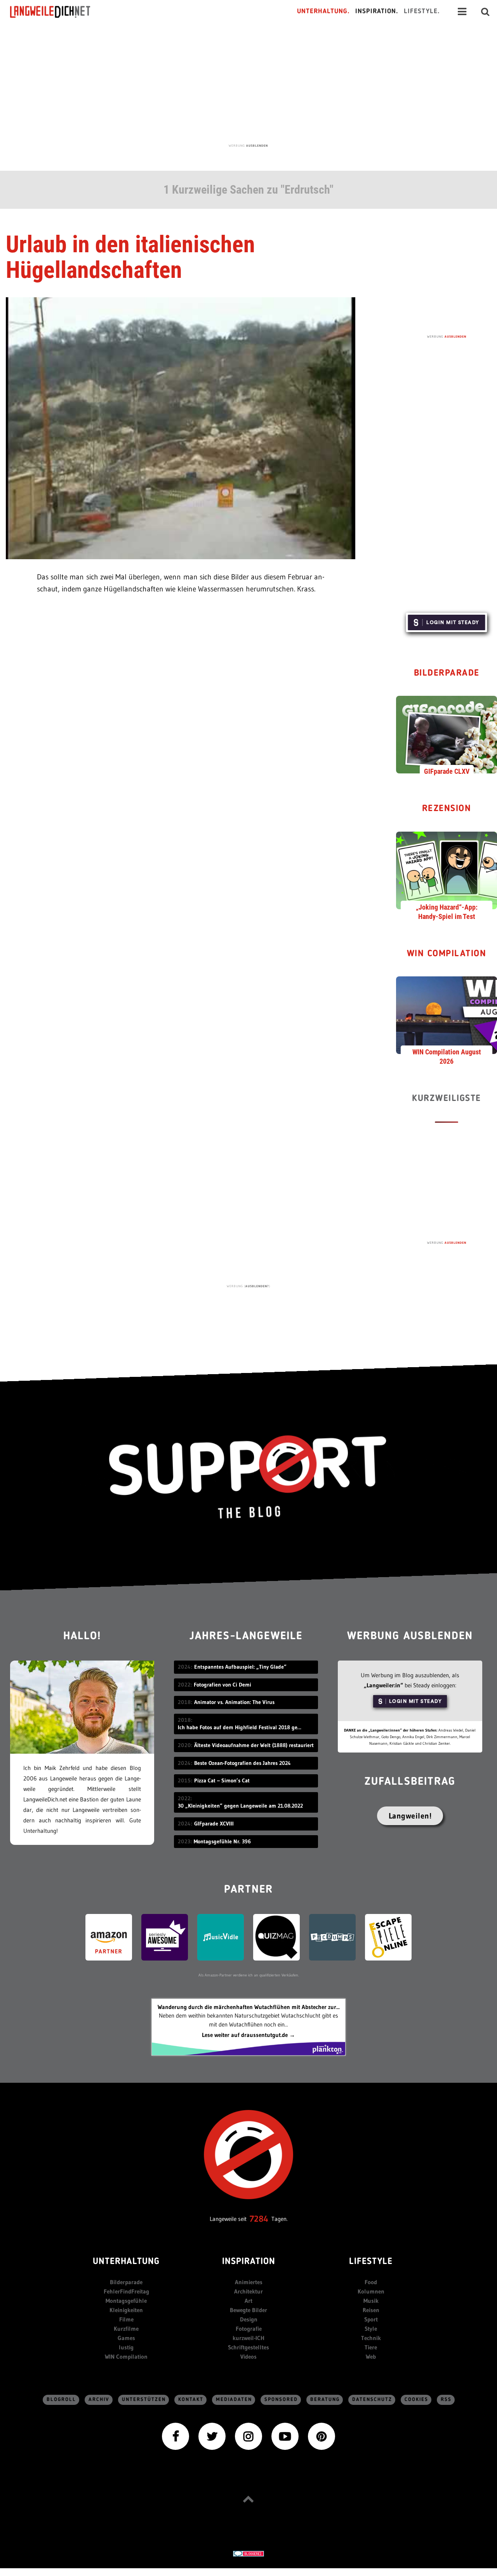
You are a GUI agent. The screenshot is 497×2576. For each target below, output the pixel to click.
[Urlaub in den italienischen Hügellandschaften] (181, 427)
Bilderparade (447, 673)
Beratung (325, 2400)
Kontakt (191, 2400)
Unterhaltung (126, 2262)
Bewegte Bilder (248, 2310)
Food (371, 2282)
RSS (446, 2400)
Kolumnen (371, 2291)
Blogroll (61, 2400)
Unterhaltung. (323, 11)
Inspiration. (377, 11)
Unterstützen (144, 2400)
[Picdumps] (332, 1937)
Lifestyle (371, 2262)
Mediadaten (234, 2400)
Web (371, 2357)
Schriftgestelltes (248, 2347)
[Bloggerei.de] (248, 2553)
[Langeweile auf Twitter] (212, 2436)
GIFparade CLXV (447, 771)
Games (126, 2338)
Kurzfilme (126, 2329)
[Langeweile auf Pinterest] (321, 2436)
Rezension (447, 809)
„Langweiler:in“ (383, 1685)
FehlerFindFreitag (126, 2291)
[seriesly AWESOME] (165, 1937)
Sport (371, 2319)
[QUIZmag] (276, 1937)
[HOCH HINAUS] (248, 2499)
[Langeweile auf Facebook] (176, 2436)
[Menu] (462, 12)
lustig (126, 2347)
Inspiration (249, 2262)
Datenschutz (372, 2400)
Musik (371, 2301)
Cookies (416, 2400)
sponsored (281, 2400)
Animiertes (249, 2282)
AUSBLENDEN (257, 146)
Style (371, 2329)
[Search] (485, 12)
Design (249, 2319)
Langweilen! (410, 1816)
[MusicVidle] (221, 1937)
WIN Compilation (447, 954)
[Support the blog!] (248, 1477)
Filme (126, 2319)
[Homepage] (57, 12)
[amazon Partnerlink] (109, 1937)
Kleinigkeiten (126, 2310)
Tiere (371, 2347)
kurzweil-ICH (248, 2338)
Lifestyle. (422, 11)
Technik (371, 2338)
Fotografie (249, 2329)
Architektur (248, 2291)
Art (248, 2301)
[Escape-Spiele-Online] (388, 1937)
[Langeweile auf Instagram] (248, 2436)
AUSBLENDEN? (257, 1286)
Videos (248, 2357)
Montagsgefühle (126, 2301)
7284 (259, 2219)
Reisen (371, 2310)
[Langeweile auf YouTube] (285, 2436)
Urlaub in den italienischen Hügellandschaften (130, 257)
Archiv (99, 2400)
